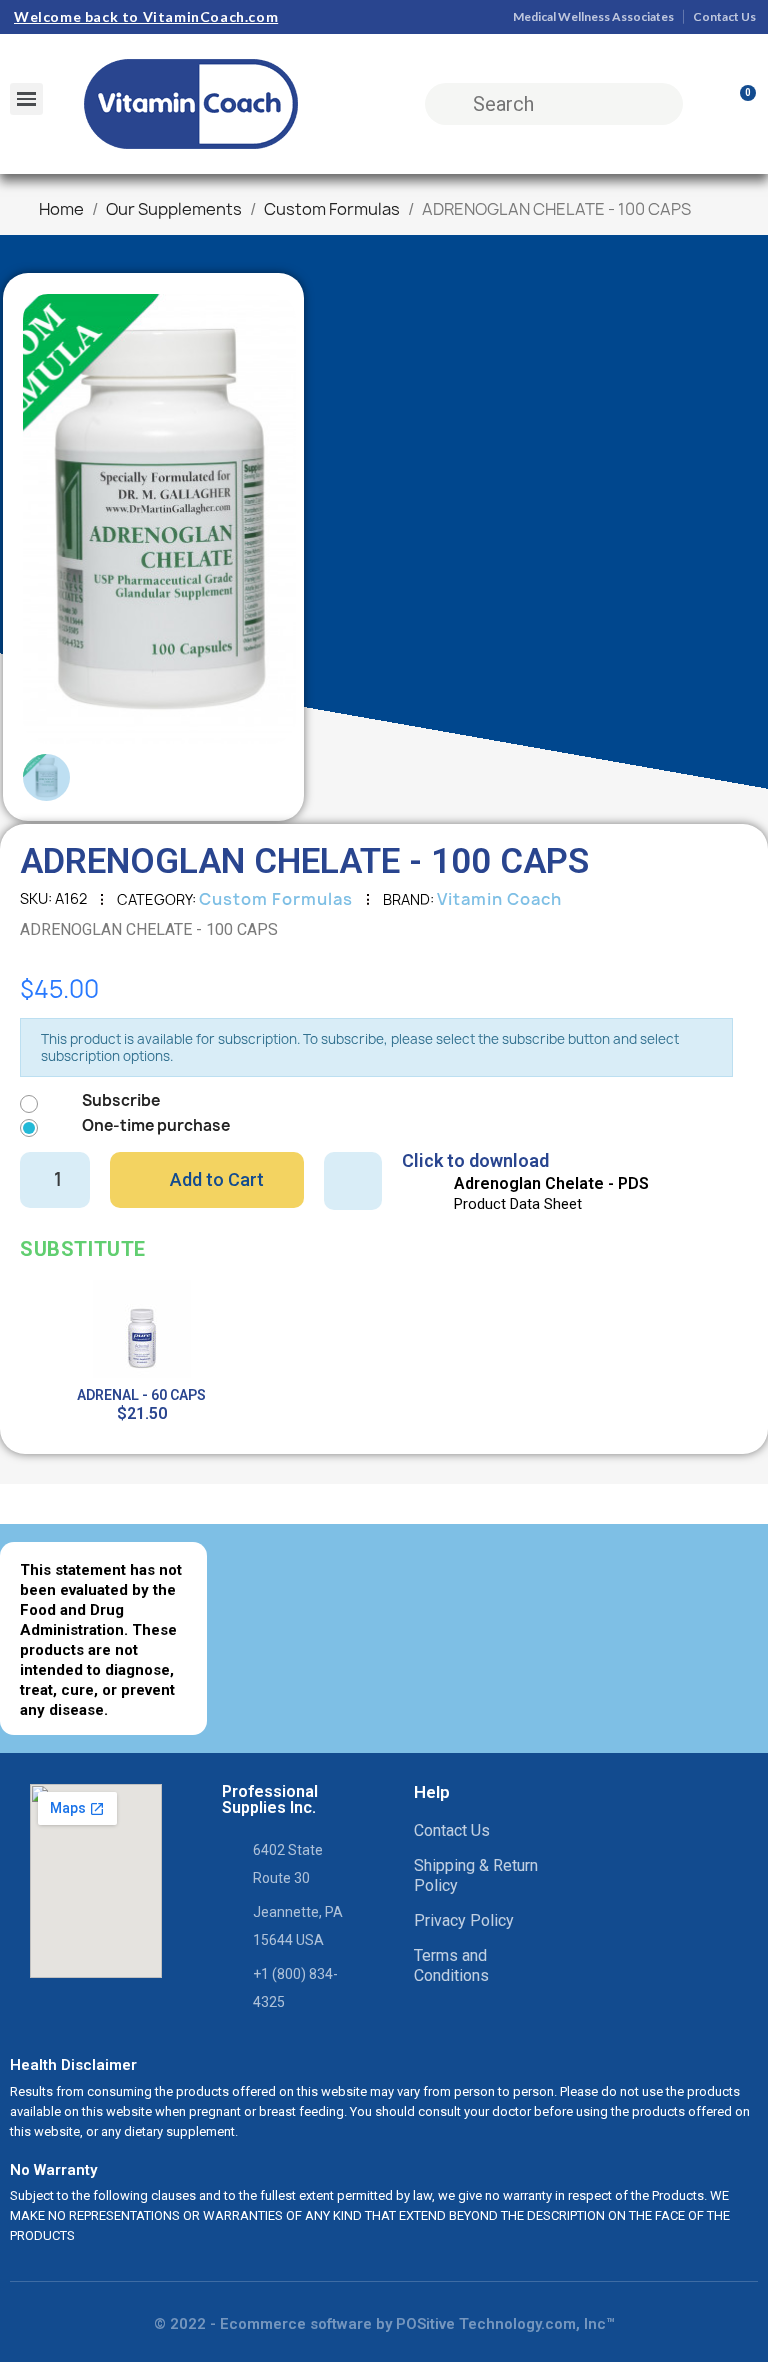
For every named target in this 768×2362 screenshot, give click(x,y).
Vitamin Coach (499, 899)
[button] (52, 519)
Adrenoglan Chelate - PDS (551, 1183)
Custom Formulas (276, 899)
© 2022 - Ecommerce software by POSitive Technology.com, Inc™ (384, 2324)
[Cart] (739, 104)
